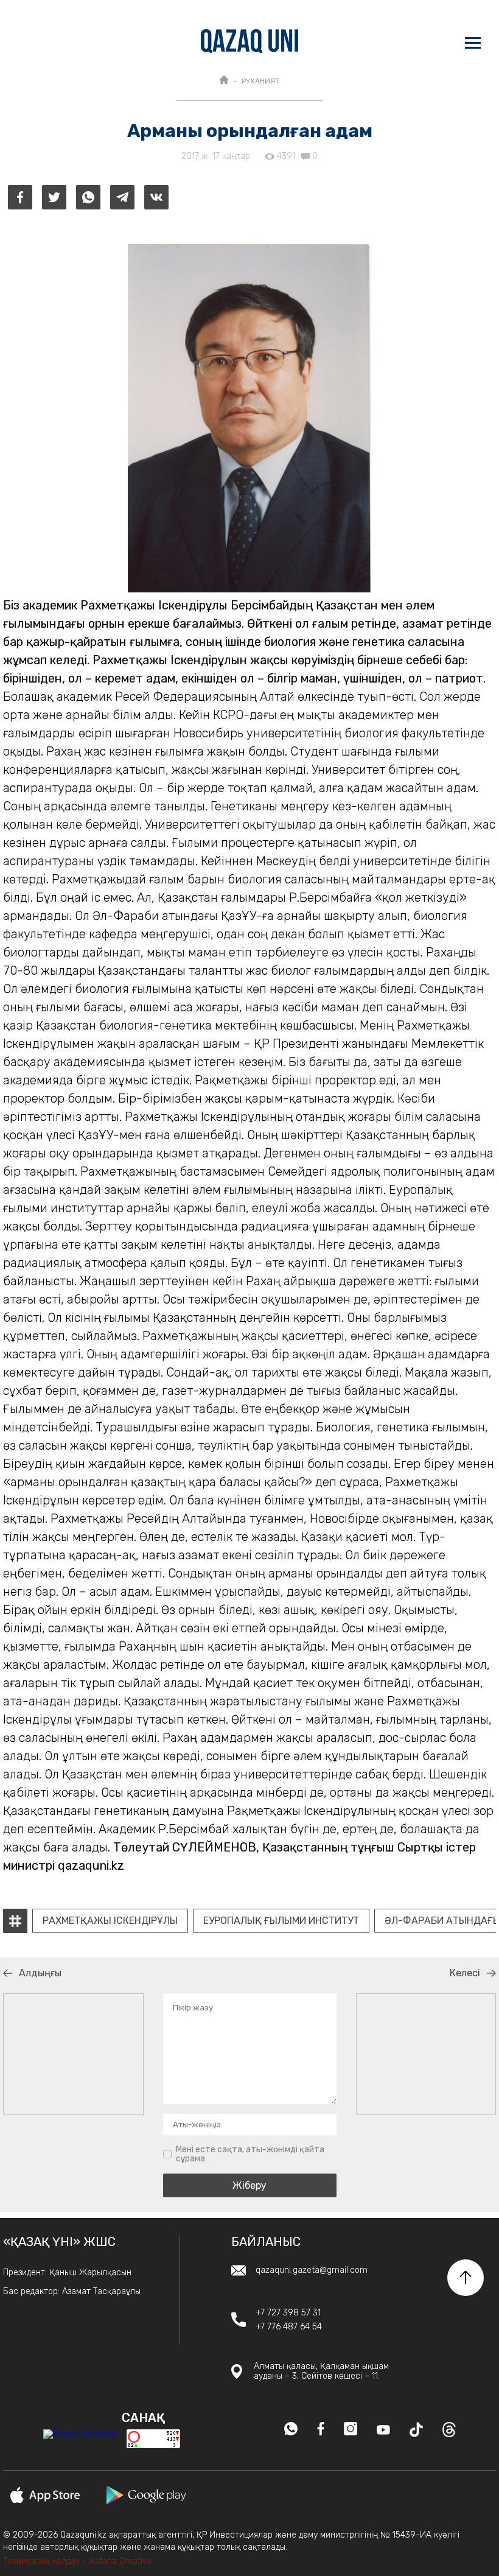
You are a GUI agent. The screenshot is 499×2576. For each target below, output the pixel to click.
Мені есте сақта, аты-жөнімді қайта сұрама (250, 2154)
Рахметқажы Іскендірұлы (110, 1921)
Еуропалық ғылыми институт (281, 1921)
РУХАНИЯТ (260, 81)
